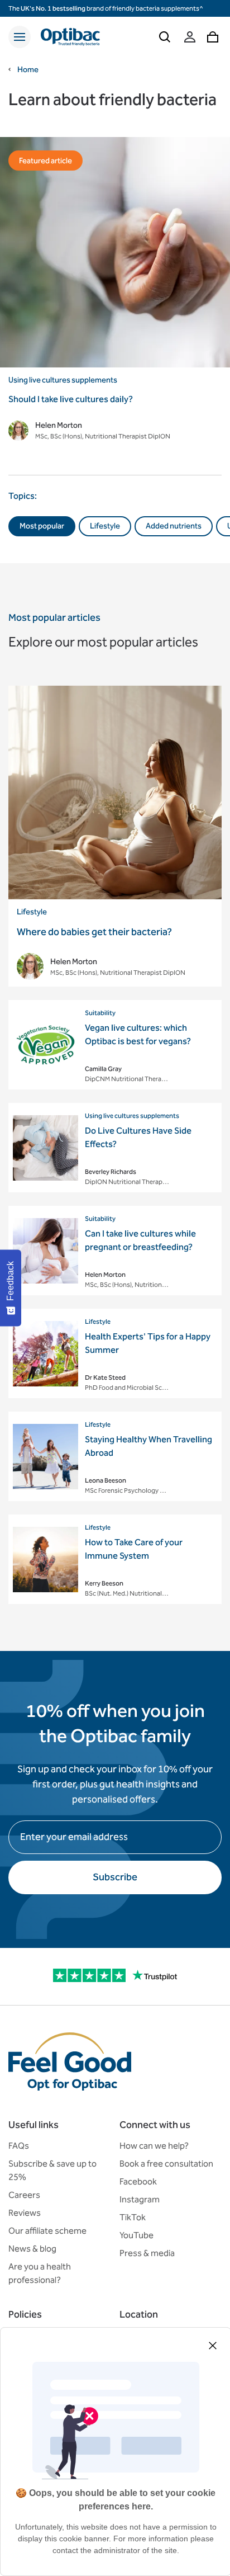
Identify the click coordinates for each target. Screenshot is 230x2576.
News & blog (32, 2249)
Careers (24, 2195)
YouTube (136, 2235)
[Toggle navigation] (20, 37)
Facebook (138, 2181)
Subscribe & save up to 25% (52, 2170)
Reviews (25, 2213)
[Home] (70, 37)
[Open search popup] (165, 37)
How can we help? (154, 2146)
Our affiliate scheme (47, 2231)
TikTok (133, 2217)
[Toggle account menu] (190, 37)
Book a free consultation (166, 2164)
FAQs (19, 2146)
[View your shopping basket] (213, 37)
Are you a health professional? (40, 2273)
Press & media (147, 2253)
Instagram (140, 2199)
